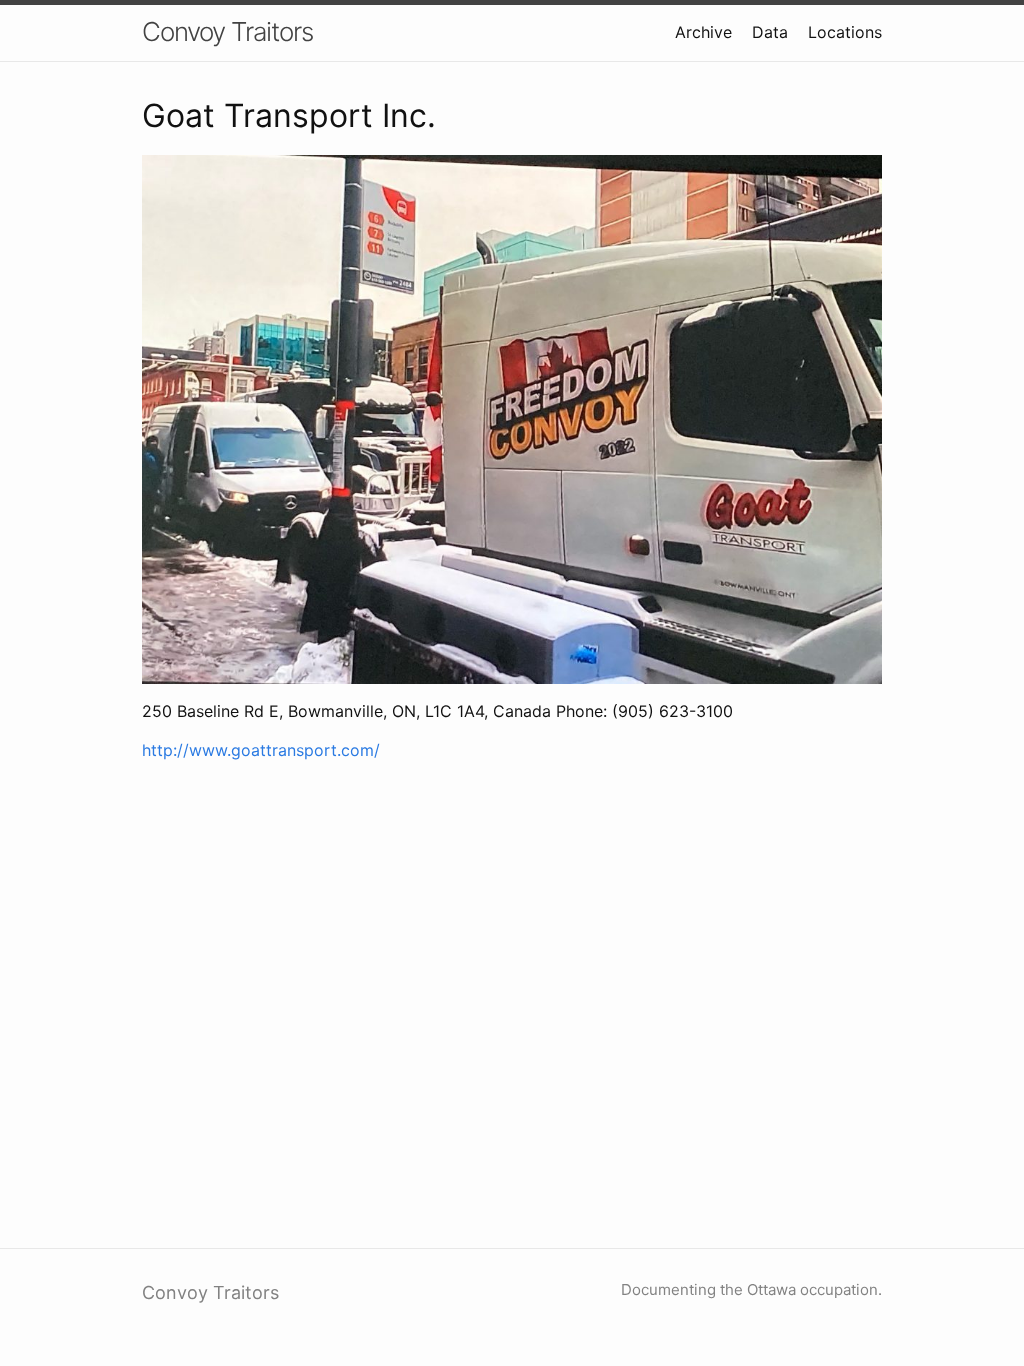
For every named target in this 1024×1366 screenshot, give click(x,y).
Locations (845, 32)
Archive (703, 32)
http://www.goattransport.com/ (261, 750)
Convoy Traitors (227, 31)
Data (770, 32)
